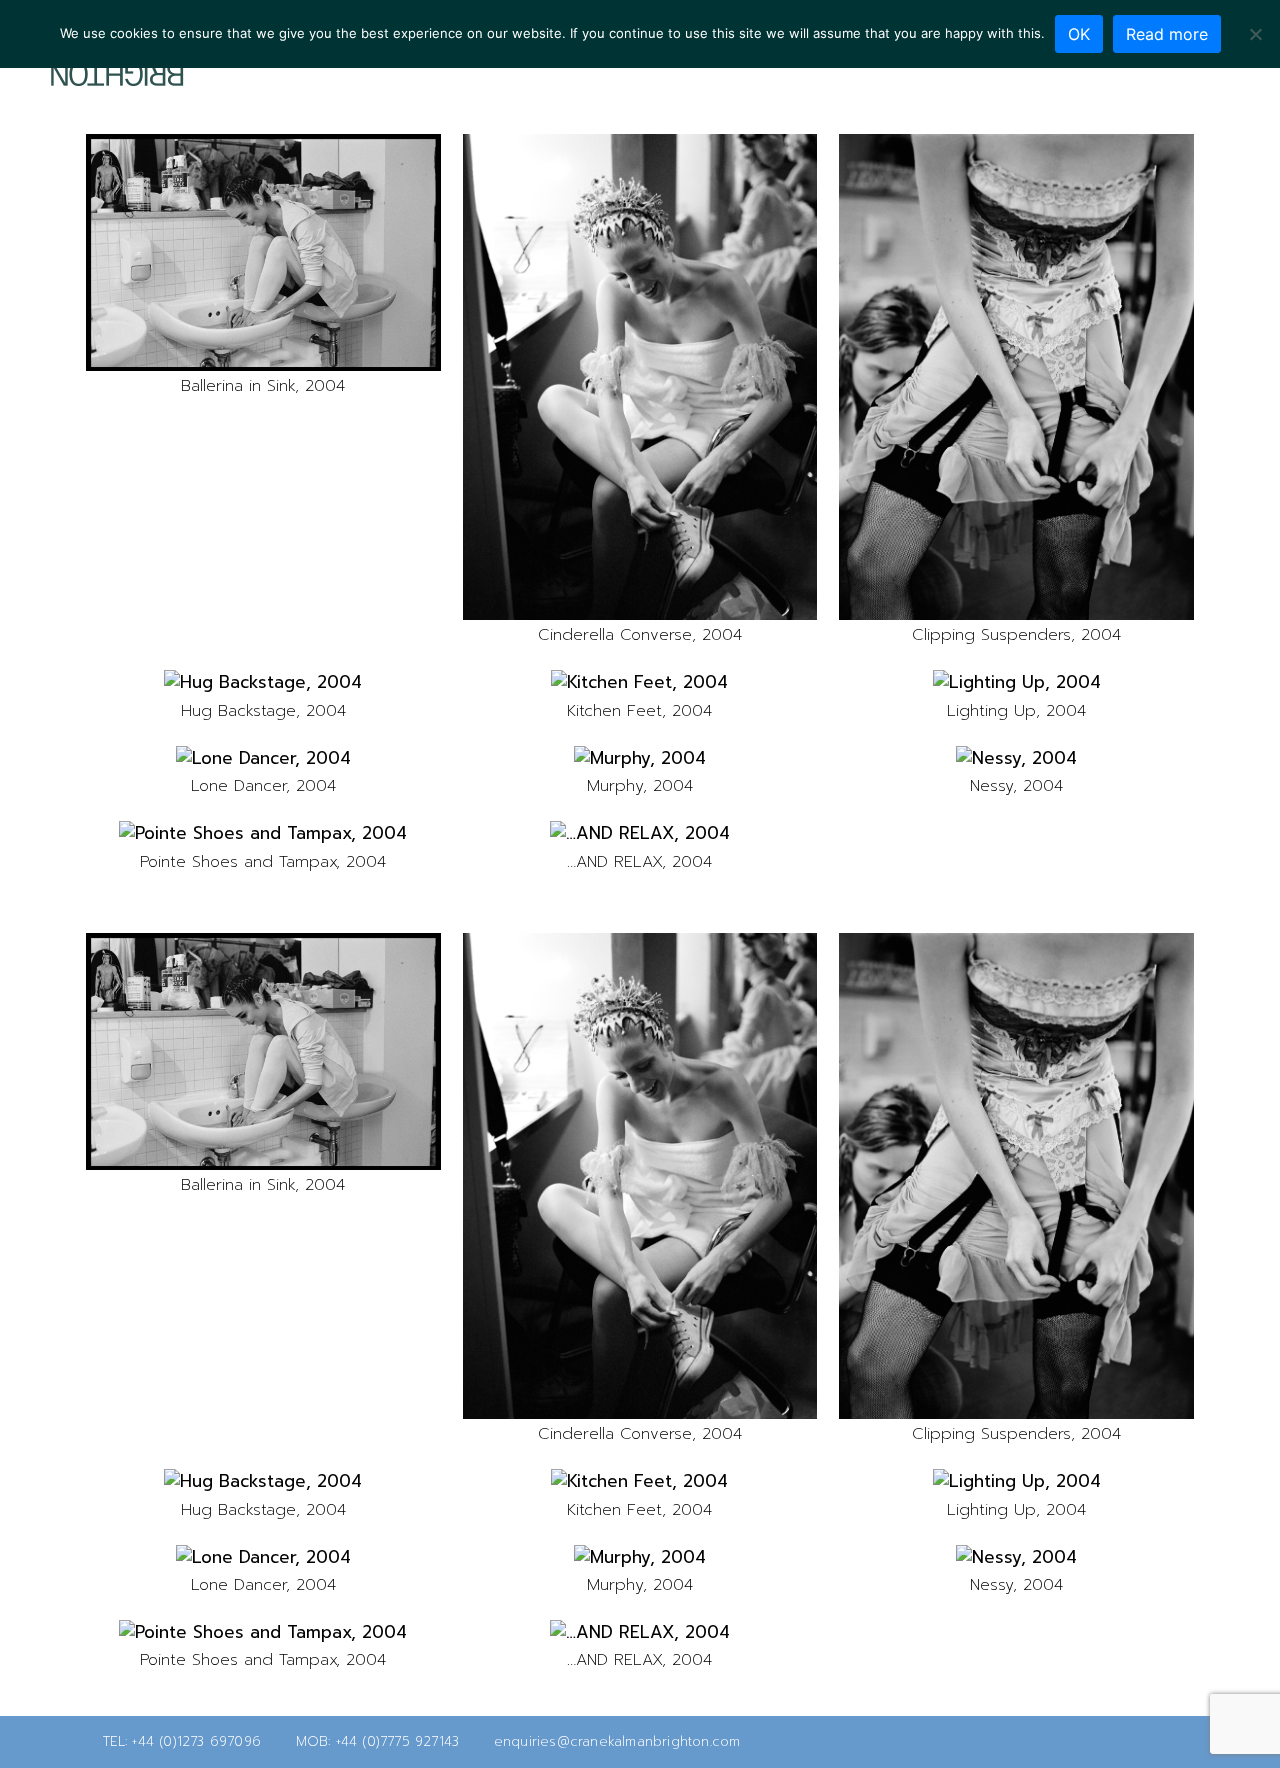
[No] (1255, 34)
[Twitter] (1126, 81)
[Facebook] (1158, 81)
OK (1079, 34)
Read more (1167, 34)
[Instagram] (1190, 81)
